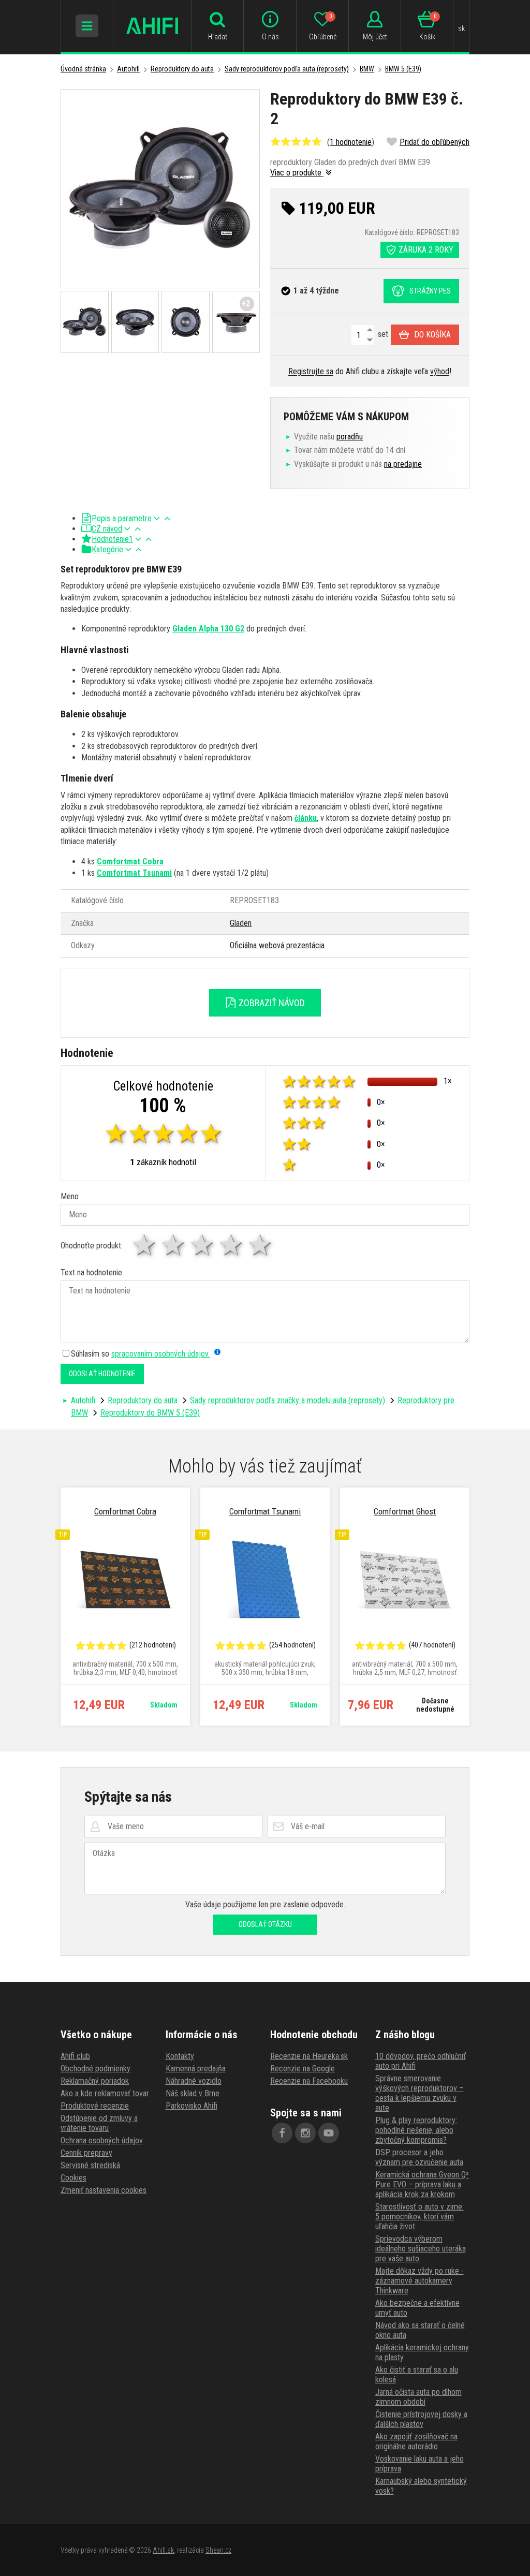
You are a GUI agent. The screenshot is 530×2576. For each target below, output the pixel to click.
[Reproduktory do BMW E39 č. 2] (160, 189)
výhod (440, 371)
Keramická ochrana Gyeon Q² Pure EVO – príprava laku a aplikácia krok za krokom (422, 2184)
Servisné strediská (90, 2165)
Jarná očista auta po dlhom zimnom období (418, 2397)
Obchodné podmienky (95, 2069)
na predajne (403, 464)
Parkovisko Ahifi (192, 2106)
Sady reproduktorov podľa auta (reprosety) (287, 69)
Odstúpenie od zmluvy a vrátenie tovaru (99, 2123)
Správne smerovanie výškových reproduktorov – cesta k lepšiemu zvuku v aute (419, 2093)
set (382, 334)
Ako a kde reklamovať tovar (105, 2093)
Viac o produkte (297, 173)
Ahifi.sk (163, 2550)
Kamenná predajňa (196, 2069)
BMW (367, 69)
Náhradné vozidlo (194, 2081)
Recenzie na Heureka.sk (309, 2056)
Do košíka (432, 335)
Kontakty (180, 2056)
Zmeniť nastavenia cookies (104, 2190)
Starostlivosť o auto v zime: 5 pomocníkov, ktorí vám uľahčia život (419, 2217)
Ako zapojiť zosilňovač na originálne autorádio (416, 2441)
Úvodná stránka (83, 69)
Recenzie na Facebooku (309, 2081)
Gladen (241, 923)
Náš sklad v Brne (193, 2093)
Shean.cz (218, 2550)
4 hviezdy (232, 1245)
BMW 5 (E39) (403, 69)
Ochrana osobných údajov (102, 2140)
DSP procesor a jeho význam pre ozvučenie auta (419, 2157)
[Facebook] (282, 2133)
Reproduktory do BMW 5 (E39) (150, 1413)
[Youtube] (329, 2133)
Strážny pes (430, 291)
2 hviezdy (174, 1245)
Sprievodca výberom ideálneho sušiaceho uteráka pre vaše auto (421, 2249)
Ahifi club (75, 2056)
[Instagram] (305, 2133)
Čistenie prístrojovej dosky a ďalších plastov (421, 2419)
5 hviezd (261, 1245)
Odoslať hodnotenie (102, 1374)
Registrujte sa (311, 371)
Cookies (73, 2178)
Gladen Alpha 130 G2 (208, 629)
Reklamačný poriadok (95, 2081)
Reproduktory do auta (182, 69)
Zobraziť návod (271, 1003)
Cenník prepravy (86, 2153)
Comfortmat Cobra (130, 862)
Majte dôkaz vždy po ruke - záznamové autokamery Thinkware (419, 2281)
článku (306, 818)
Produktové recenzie (95, 2106)
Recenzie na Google (303, 2069)
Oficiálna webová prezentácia (277, 945)
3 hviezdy (203, 1245)
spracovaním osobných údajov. (160, 1354)
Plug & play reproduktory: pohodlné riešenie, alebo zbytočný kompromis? (416, 2130)
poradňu (350, 437)
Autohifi (128, 69)
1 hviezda (145, 1245)
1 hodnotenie (351, 142)
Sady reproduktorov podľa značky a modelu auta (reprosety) (288, 1400)
